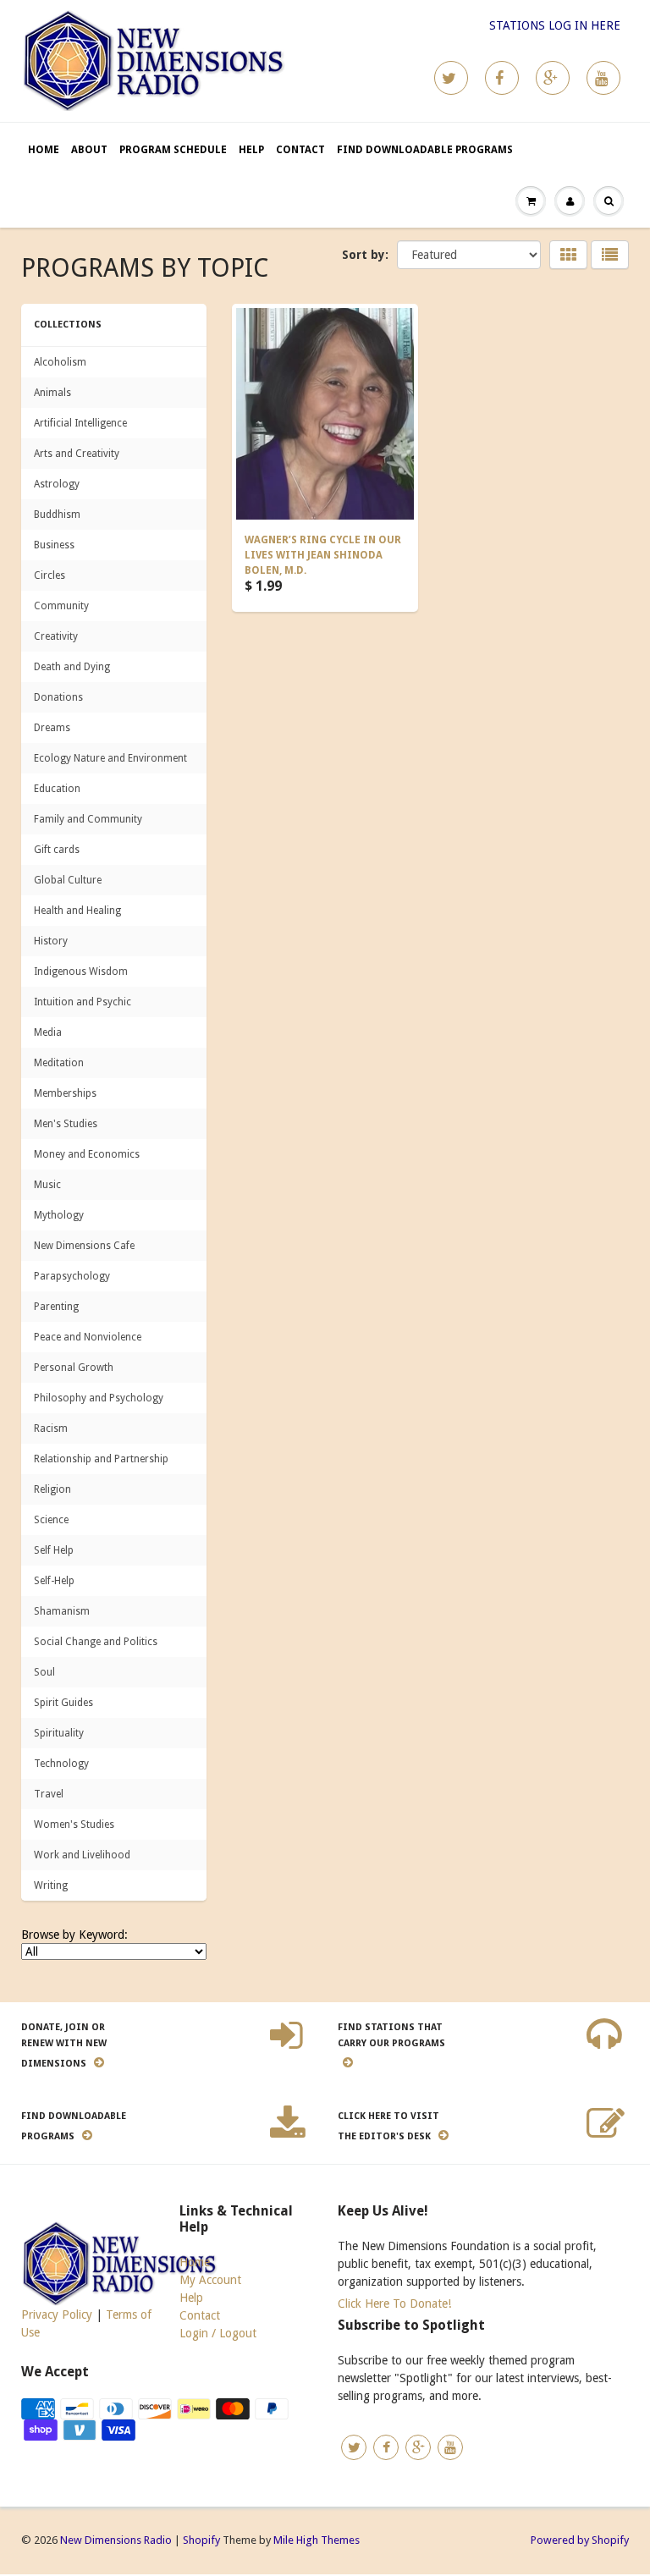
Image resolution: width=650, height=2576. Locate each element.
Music (47, 1185)
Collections (68, 325)
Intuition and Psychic (83, 1002)
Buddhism (57, 515)
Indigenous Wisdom (81, 972)
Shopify (201, 2540)
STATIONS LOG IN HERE (555, 25)
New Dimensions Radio (116, 2540)
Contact (300, 150)
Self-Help (54, 1581)
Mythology (59, 1215)
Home (44, 150)
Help (251, 150)
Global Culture (68, 880)
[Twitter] (451, 78)
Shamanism (62, 1611)
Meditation (59, 1063)
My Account (210, 2280)
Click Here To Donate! (394, 2304)
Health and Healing (77, 911)
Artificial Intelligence (80, 423)
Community (61, 606)
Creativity (56, 636)
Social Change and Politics (96, 1642)
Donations (58, 697)
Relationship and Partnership (101, 1459)
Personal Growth (74, 1368)
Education (57, 789)
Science (51, 1520)
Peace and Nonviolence (88, 1337)
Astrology (57, 484)
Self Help (54, 1550)
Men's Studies (66, 1124)
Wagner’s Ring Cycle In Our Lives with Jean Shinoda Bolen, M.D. (323, 555)
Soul (44, 1672)
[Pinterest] (553, 78)
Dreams (52, 728)
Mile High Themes (317, 2540)
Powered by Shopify (580, 2540)
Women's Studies (74, 1825)
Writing (51, 1885)
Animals (52, 393)
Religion (52, 1489)
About (89, 150)
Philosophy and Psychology (99, 1398)
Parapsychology (72, 1276)
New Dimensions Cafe (84, 1246)
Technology (61, 1764)
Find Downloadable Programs (425, 150)
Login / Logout (218, 2333)
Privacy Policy (57, 2315)
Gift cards (57, 850)
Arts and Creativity (77, 454)
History (51, 941)
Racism (51, 1428)
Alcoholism (60, 362)
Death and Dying (72, 667)
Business (54, 545)
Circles (50, 575)
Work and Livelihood (82, 1855)
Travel (49, 1794)
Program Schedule (173, 150)
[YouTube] (603, 78)
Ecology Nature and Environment (110, 758)
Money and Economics (87, 1154)
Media (48, 1032)
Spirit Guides (63, 1703)
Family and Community (88, 819)
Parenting (56, 1307)
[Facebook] (502, 78)
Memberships (65, 1093)
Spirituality (59, 1733)
